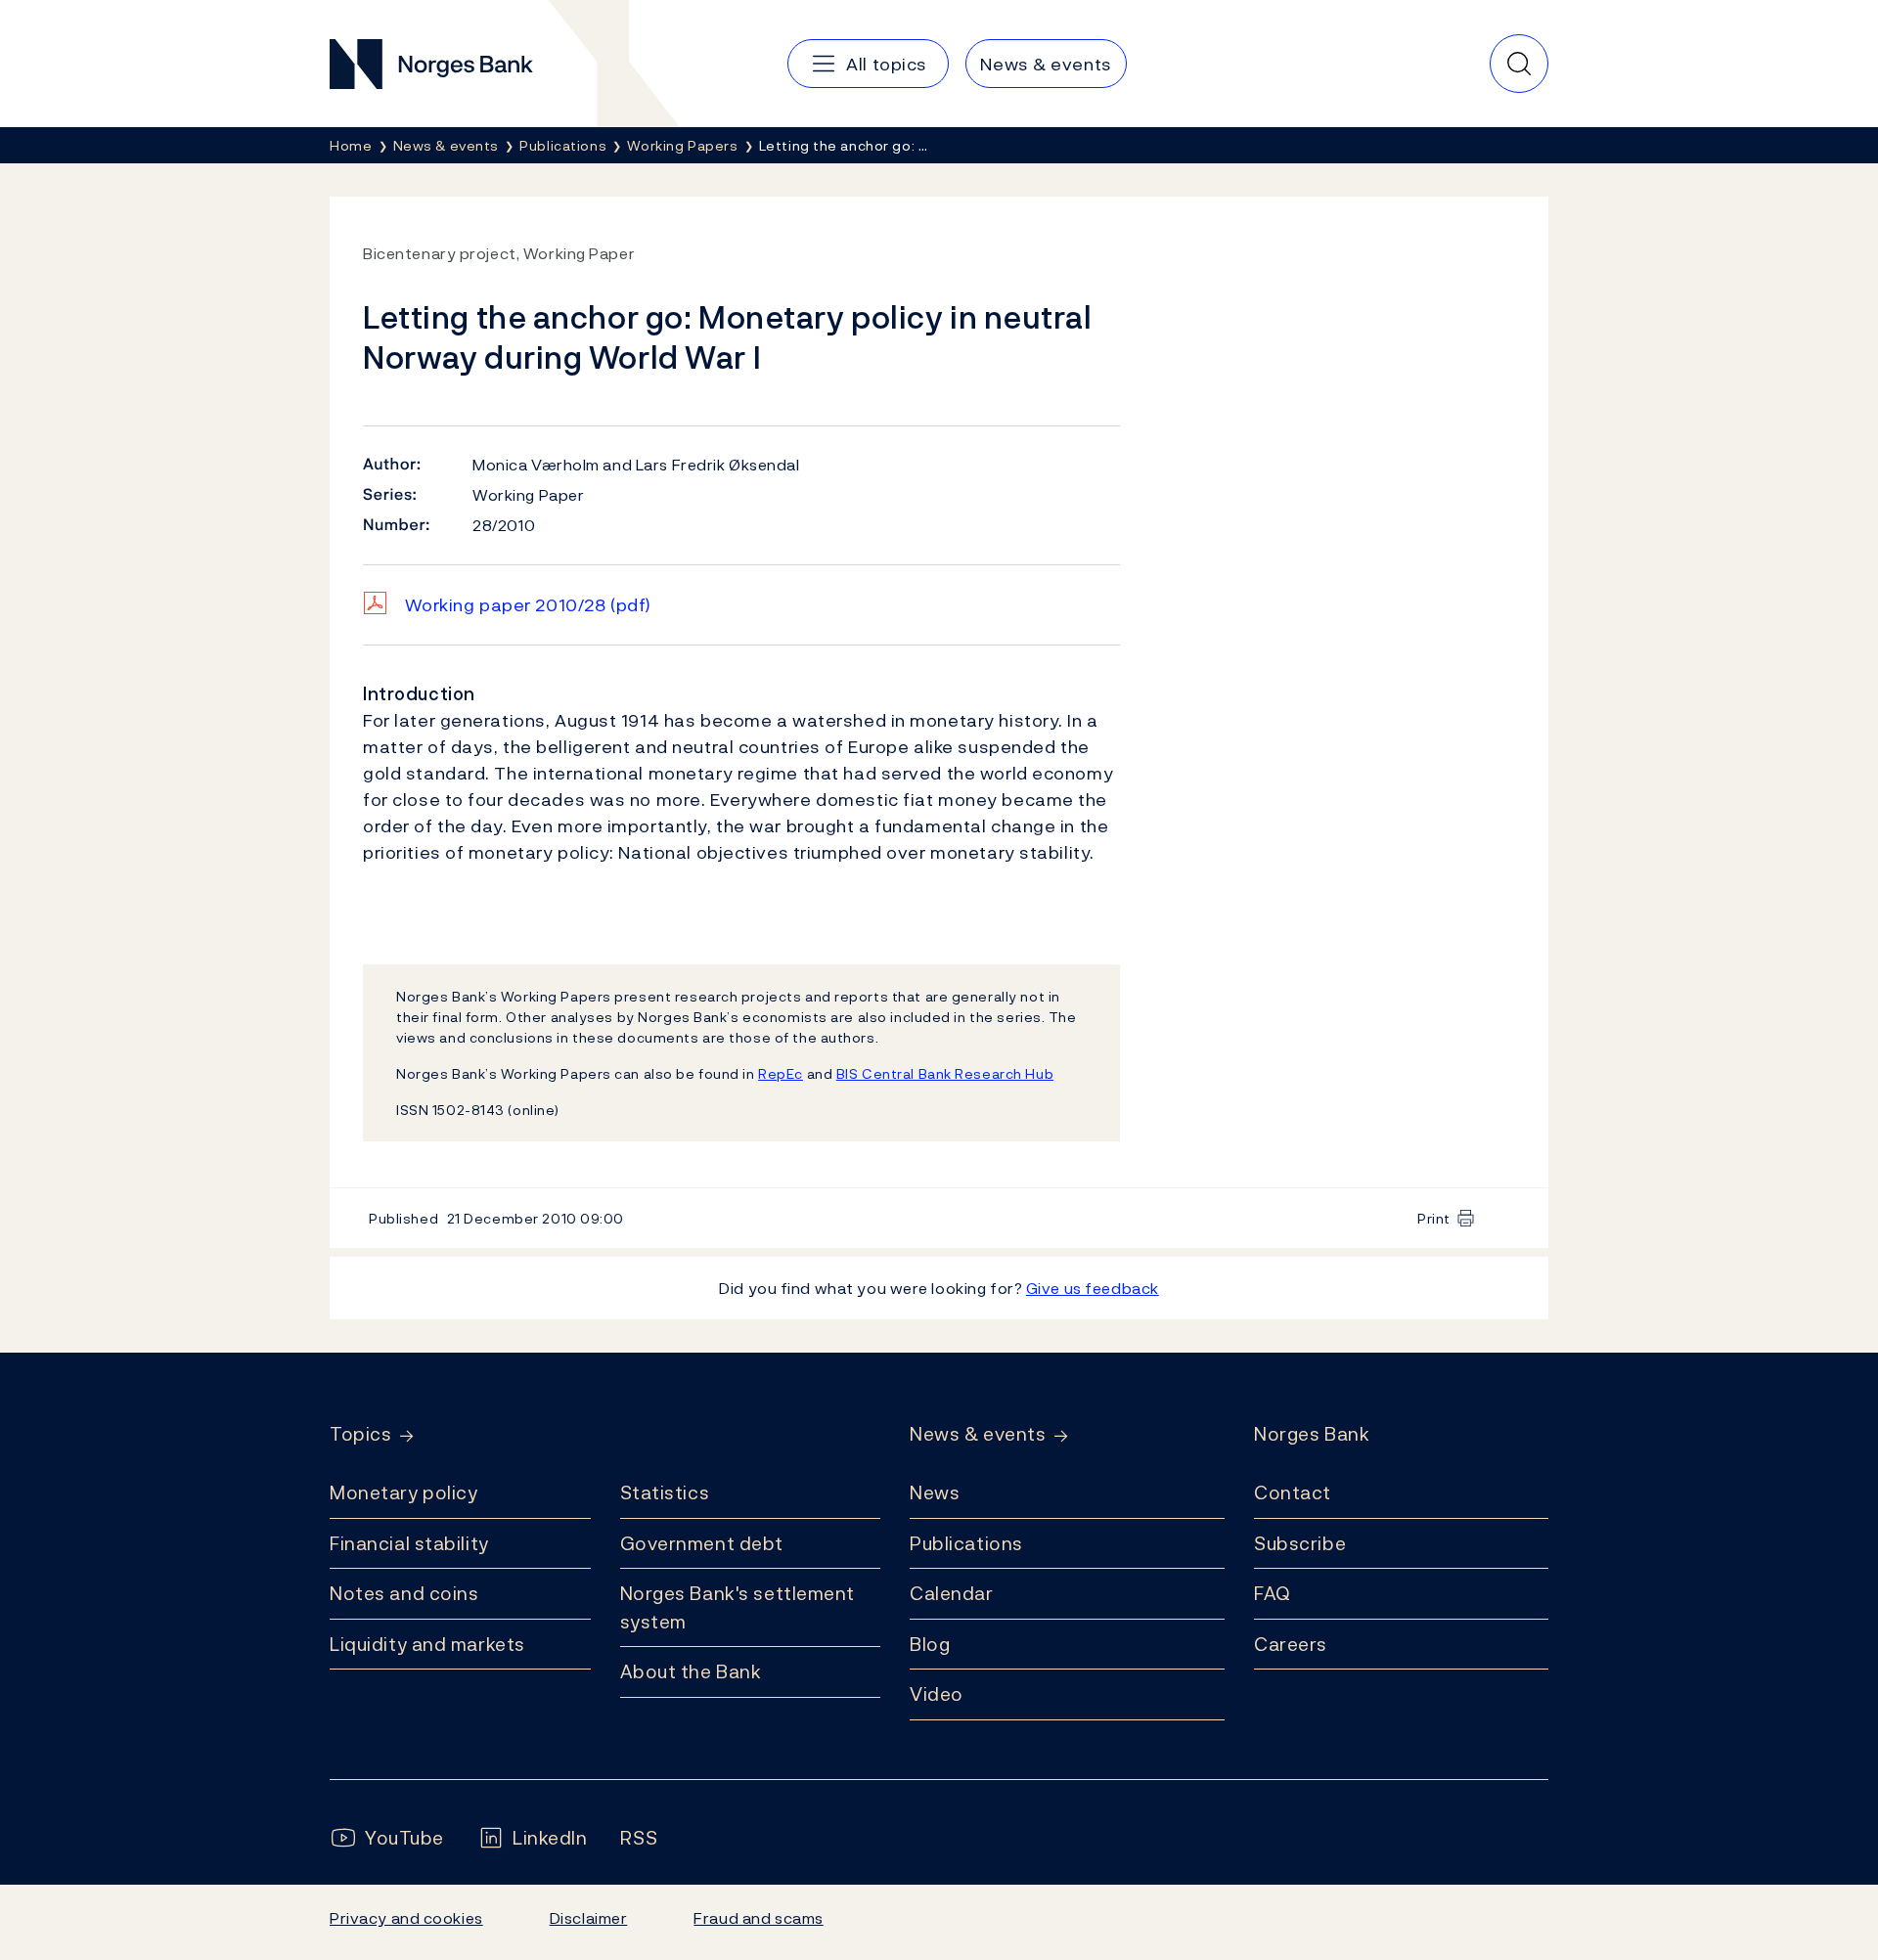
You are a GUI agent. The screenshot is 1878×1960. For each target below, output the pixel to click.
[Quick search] (1519, 64)
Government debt (702, 1543)
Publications (966, 1543)
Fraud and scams (758, 1918)
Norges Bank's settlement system (738, 1607)
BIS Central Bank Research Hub (945, 1073)
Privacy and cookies (406, 1918)
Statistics (665, 1492)
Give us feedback (1093, 1288)
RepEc (781, 1073)
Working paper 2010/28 (528, 605)
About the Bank (691, 1671)
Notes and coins (404, 1593)
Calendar (952, 1593)
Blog (930, 1644)
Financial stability (409, 1543)
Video (937, 1694)
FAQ (1273, 1593)
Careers (1291, 1644)
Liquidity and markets (427, 1644)
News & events (978, 1434)
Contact (1293, 1492)
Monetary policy (403, 1492)
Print (1434, 1218)
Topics (360, 1434)
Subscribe (1300, 1543)
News (935, 1492)
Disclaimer (589, 1918)
